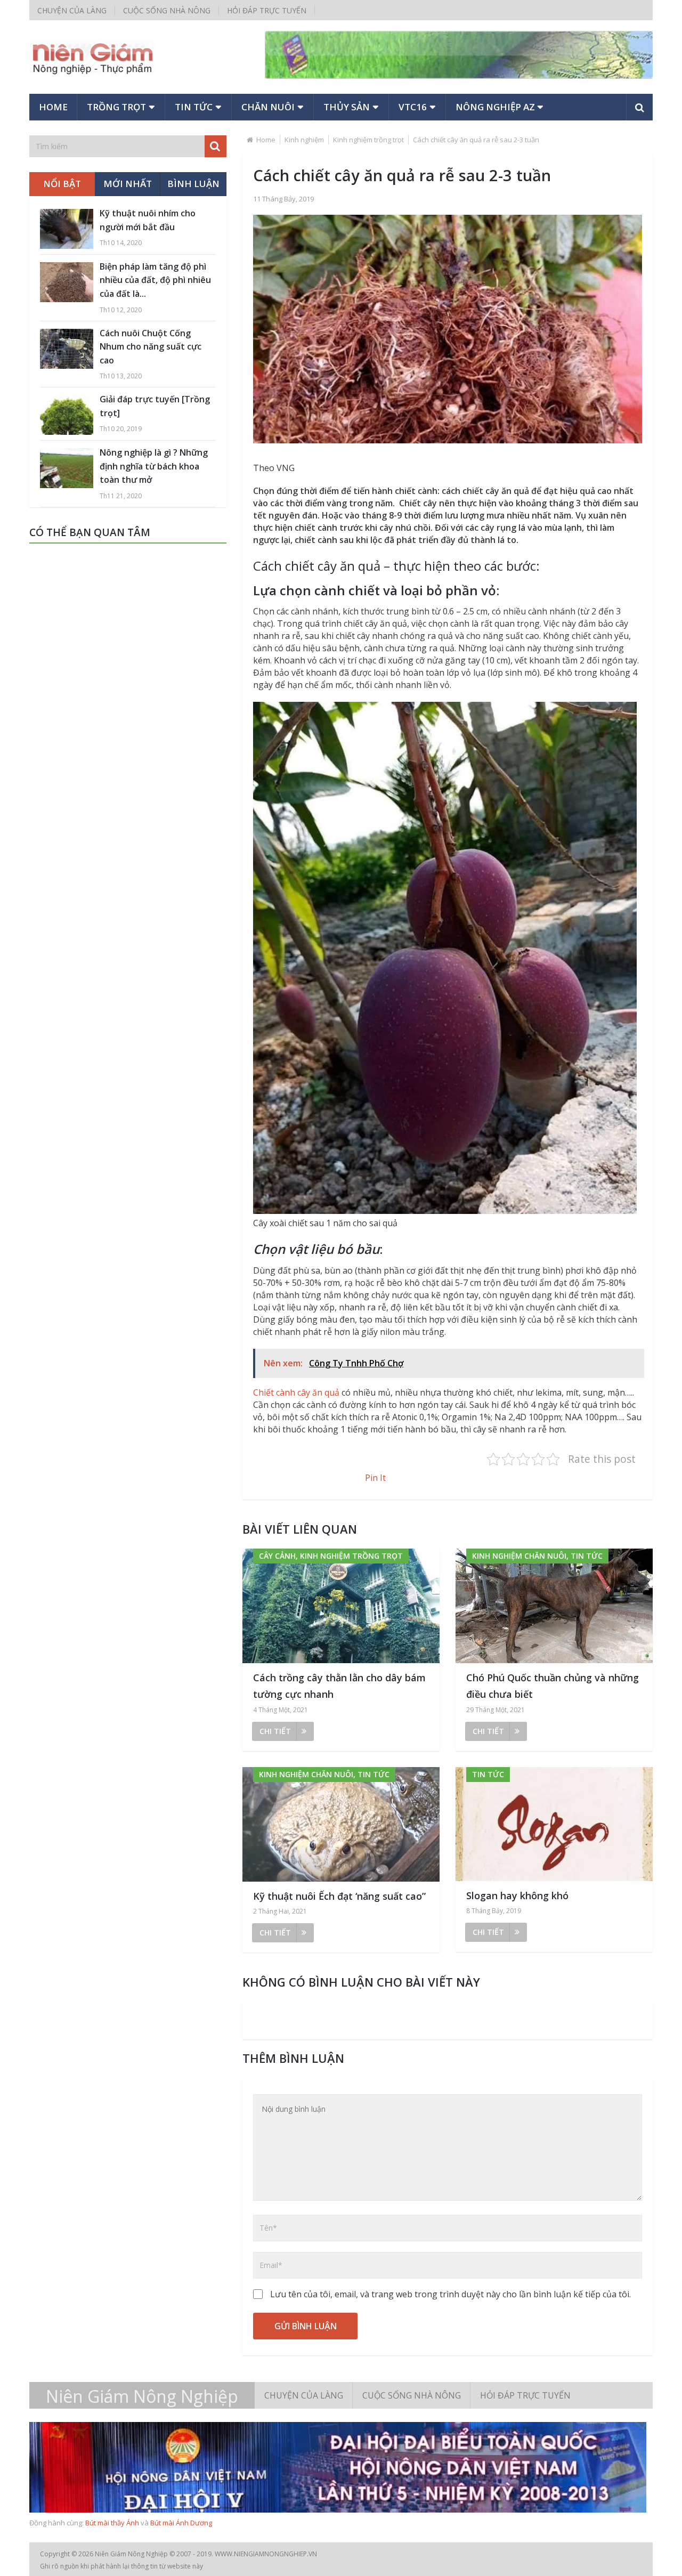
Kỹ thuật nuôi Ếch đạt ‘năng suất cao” (339, 1896)
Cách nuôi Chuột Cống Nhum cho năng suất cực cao (151, 347)
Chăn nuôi (268, 107)
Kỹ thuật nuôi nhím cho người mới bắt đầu (148, 220)
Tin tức (194, 107)
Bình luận (193, 184)
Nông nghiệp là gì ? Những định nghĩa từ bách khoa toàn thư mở (154, 466)
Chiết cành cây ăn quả (296, 1392)
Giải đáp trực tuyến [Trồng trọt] (155, 406)
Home (53, 107)
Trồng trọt (116, 107)
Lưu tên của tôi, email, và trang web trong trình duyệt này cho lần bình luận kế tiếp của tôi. (450, 2294)
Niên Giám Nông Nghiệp (142, 2396)
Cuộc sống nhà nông (167, 10)
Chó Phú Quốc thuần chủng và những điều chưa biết (553, 1686)
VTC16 (413, 107)
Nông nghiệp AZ (495, 107)
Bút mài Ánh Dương (181, 2523)
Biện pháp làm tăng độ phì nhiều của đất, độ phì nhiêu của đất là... (155, 280)
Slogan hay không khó (517, 1895)
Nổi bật (62, 184)
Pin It (375, 1478)
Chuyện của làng (72, 10)
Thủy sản (347, 107)
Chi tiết (275, 1731)
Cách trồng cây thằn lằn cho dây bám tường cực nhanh (339, 1686)
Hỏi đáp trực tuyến (267, 10)
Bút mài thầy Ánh (112, 2523)
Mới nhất (128, 184)
